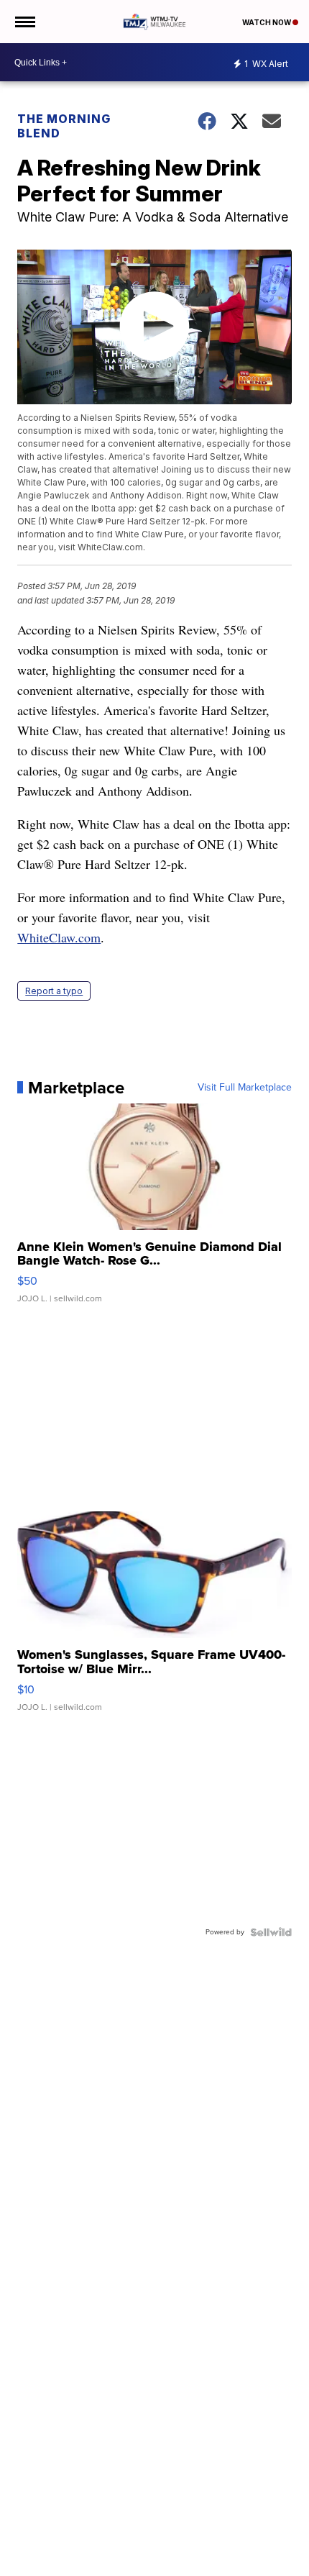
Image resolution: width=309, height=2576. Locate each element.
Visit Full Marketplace (245, 1088)
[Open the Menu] (24, 22)
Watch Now (267, 22)
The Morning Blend (64, 126)
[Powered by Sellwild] (271, 1932)
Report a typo (54, 991)
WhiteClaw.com (59, 937)
